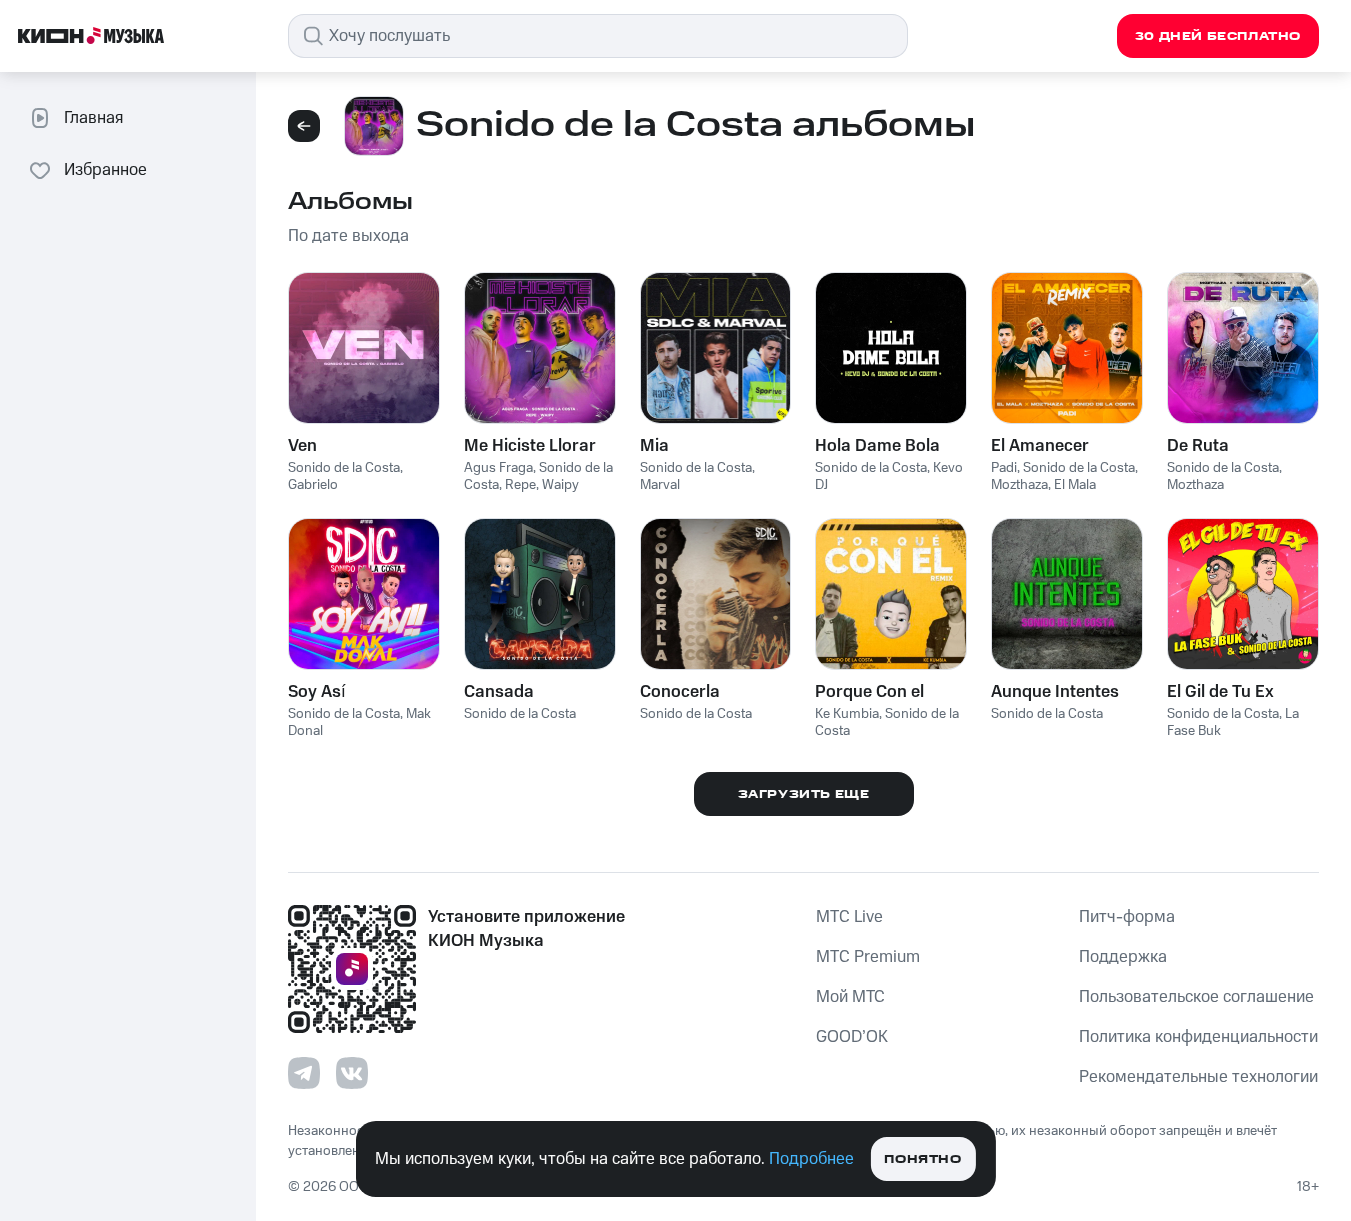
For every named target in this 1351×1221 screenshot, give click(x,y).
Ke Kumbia (847, 714)
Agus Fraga (498, 468)
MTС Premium (868, 957)
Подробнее (811, 1159)
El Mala (1075, 485)
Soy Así (317, 692)
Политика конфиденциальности (1198, 1037)
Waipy (560, 485)
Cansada (499, 692)
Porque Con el (869, 692)
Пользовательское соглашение (1196, 997)
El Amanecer (1040, 446)
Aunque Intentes (1055, 692)
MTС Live (849, 917)
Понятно (922, 1159)
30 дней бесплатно (1218, 36)
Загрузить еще (804, 794)
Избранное (105, 170)
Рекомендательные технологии (1198, 1077)
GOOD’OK (852, 1037)
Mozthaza (1019, 485)
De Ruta (1198, 446)
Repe (520, 485)
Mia (654, 446)
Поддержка (1123, 957)
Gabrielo (313, 485)
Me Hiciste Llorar (530, 446)
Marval (660, 485)
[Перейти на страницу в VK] (352, 1073)
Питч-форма (1127, 917)
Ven (302, 446)
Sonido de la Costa (344, 468)
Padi (1004, 468)
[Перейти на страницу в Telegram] (304, 1073)
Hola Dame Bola (877, 446)
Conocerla (680, 692)
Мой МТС (850, 997)
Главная (93, 118)
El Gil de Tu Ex (1220, 692)
